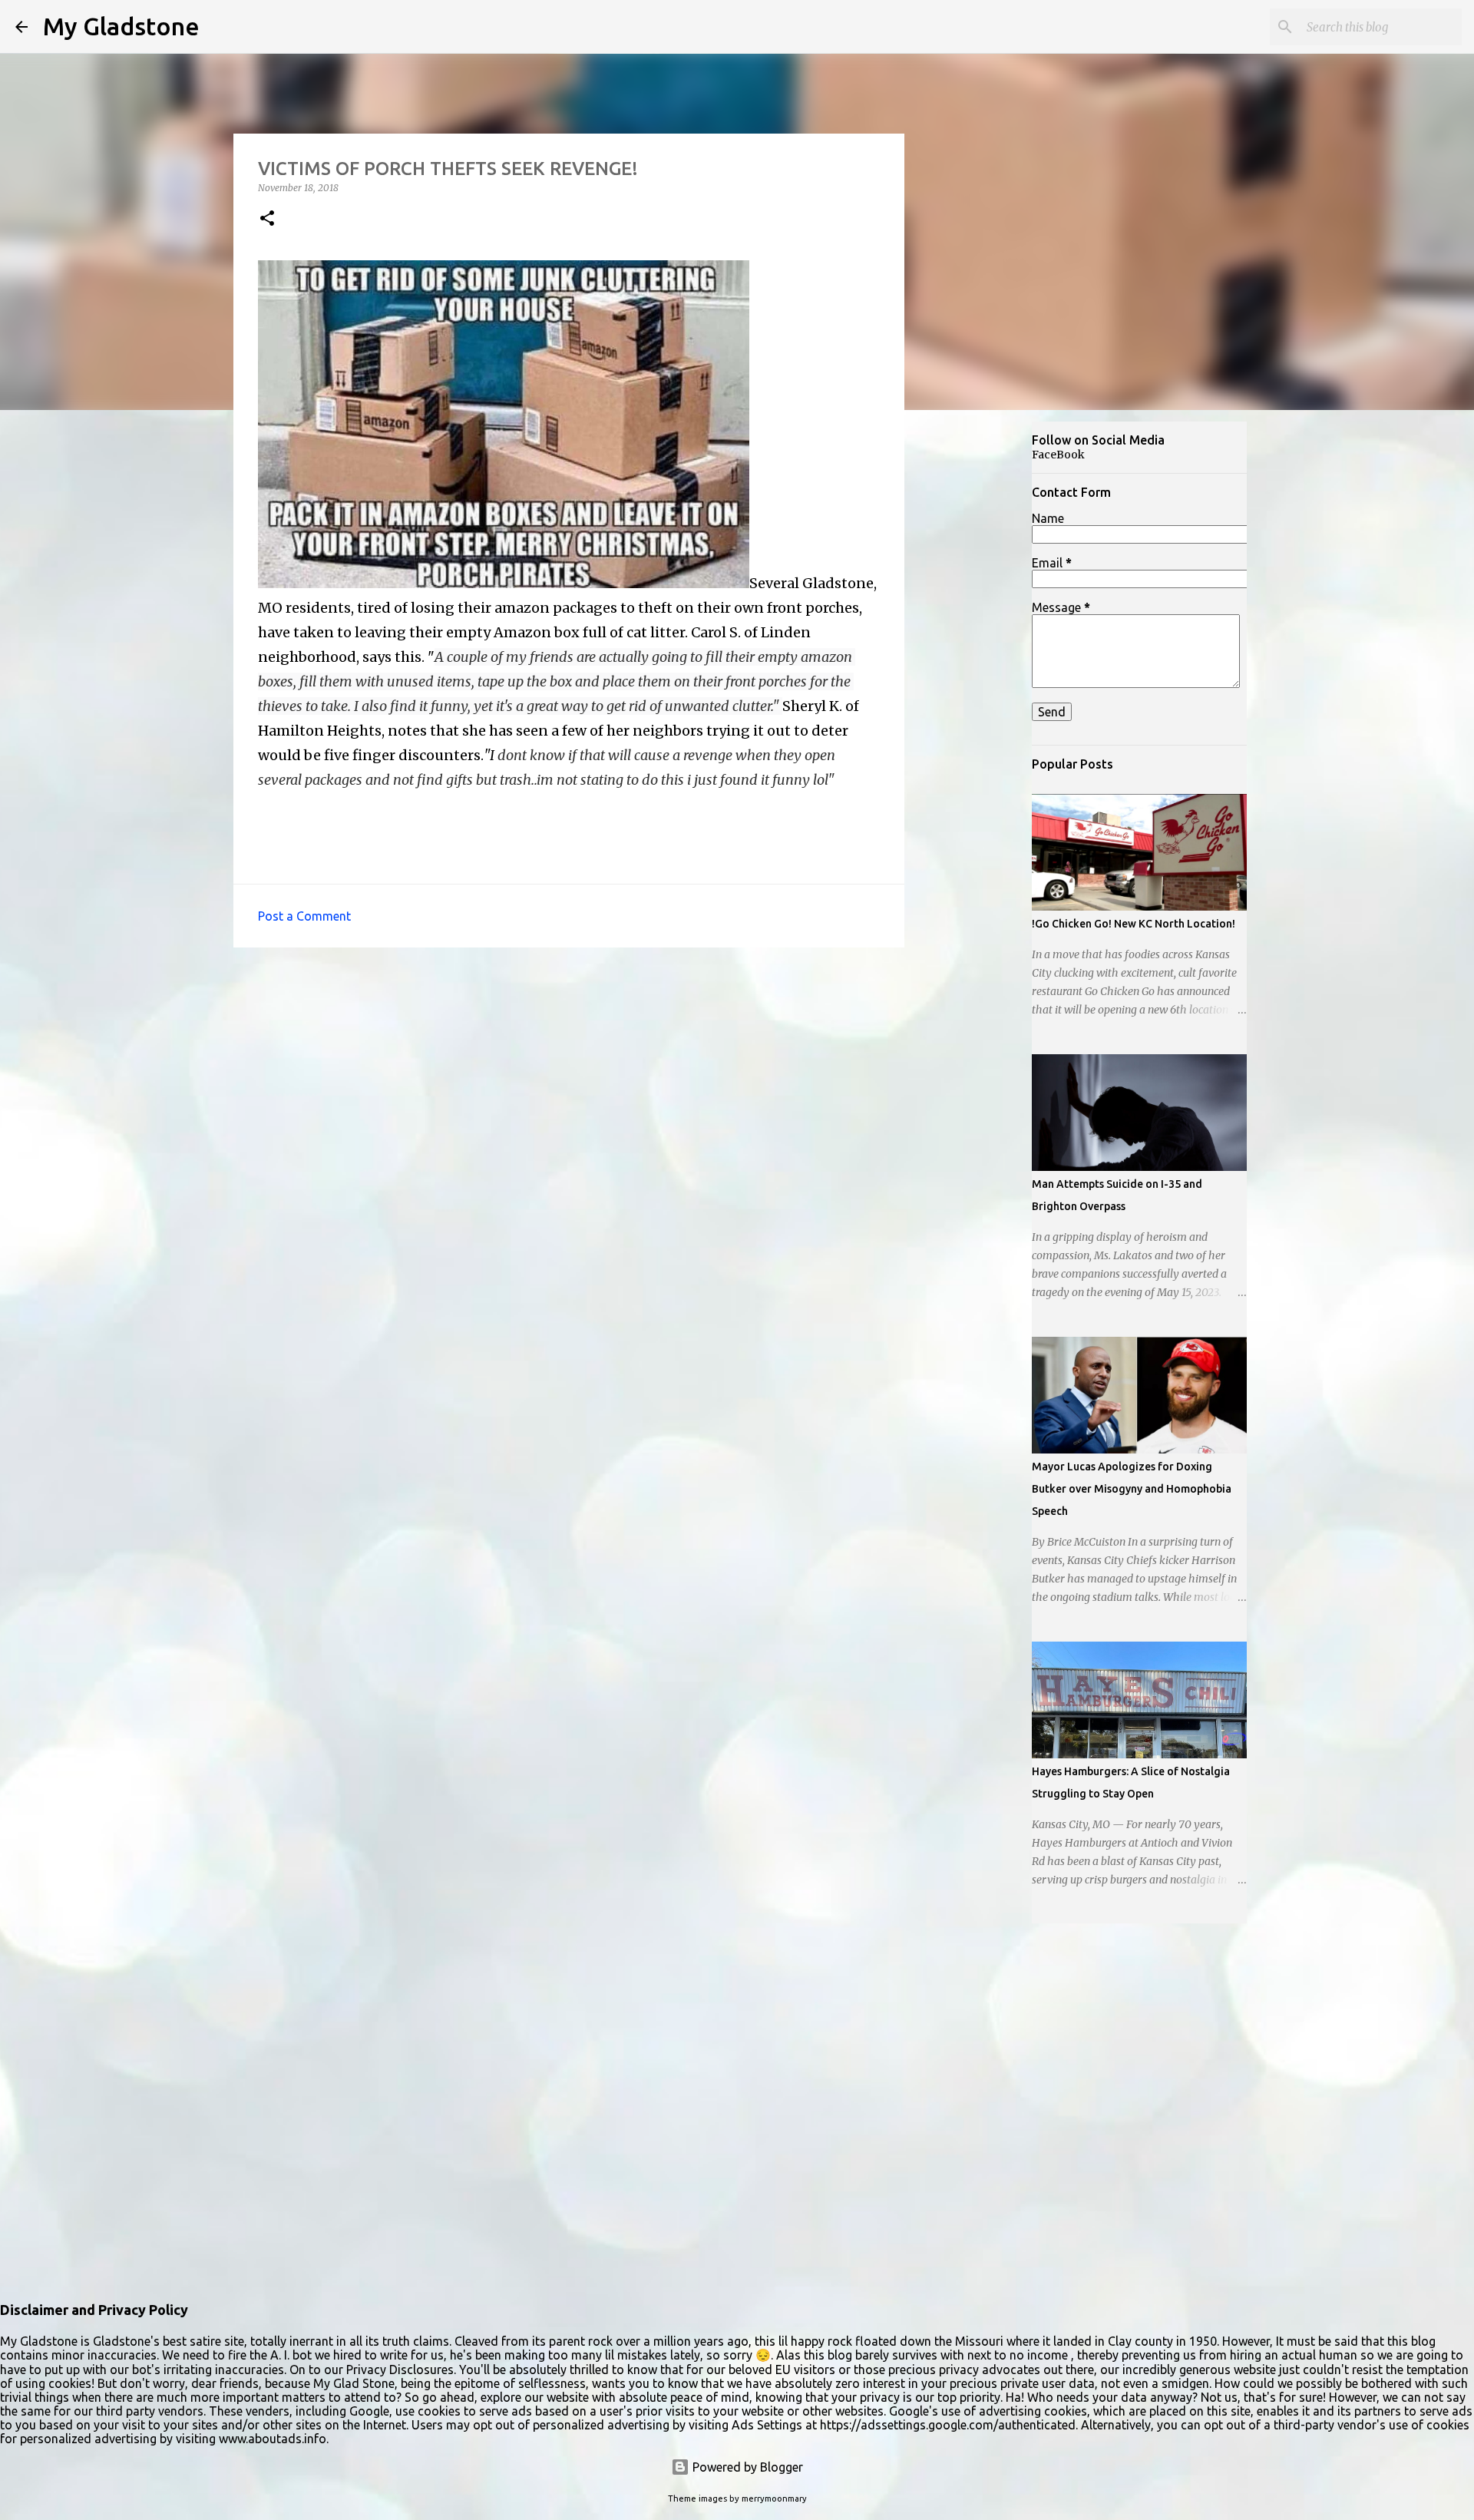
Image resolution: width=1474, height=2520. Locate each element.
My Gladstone (121, 26)
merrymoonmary (774, 2499)
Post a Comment (304, 916)
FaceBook (1058, 455)
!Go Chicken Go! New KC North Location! (1134, 924)
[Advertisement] (980, 663)
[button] (267, 219)
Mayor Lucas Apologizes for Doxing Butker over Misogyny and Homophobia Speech (1132, 1489)
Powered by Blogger (746, 2467)
